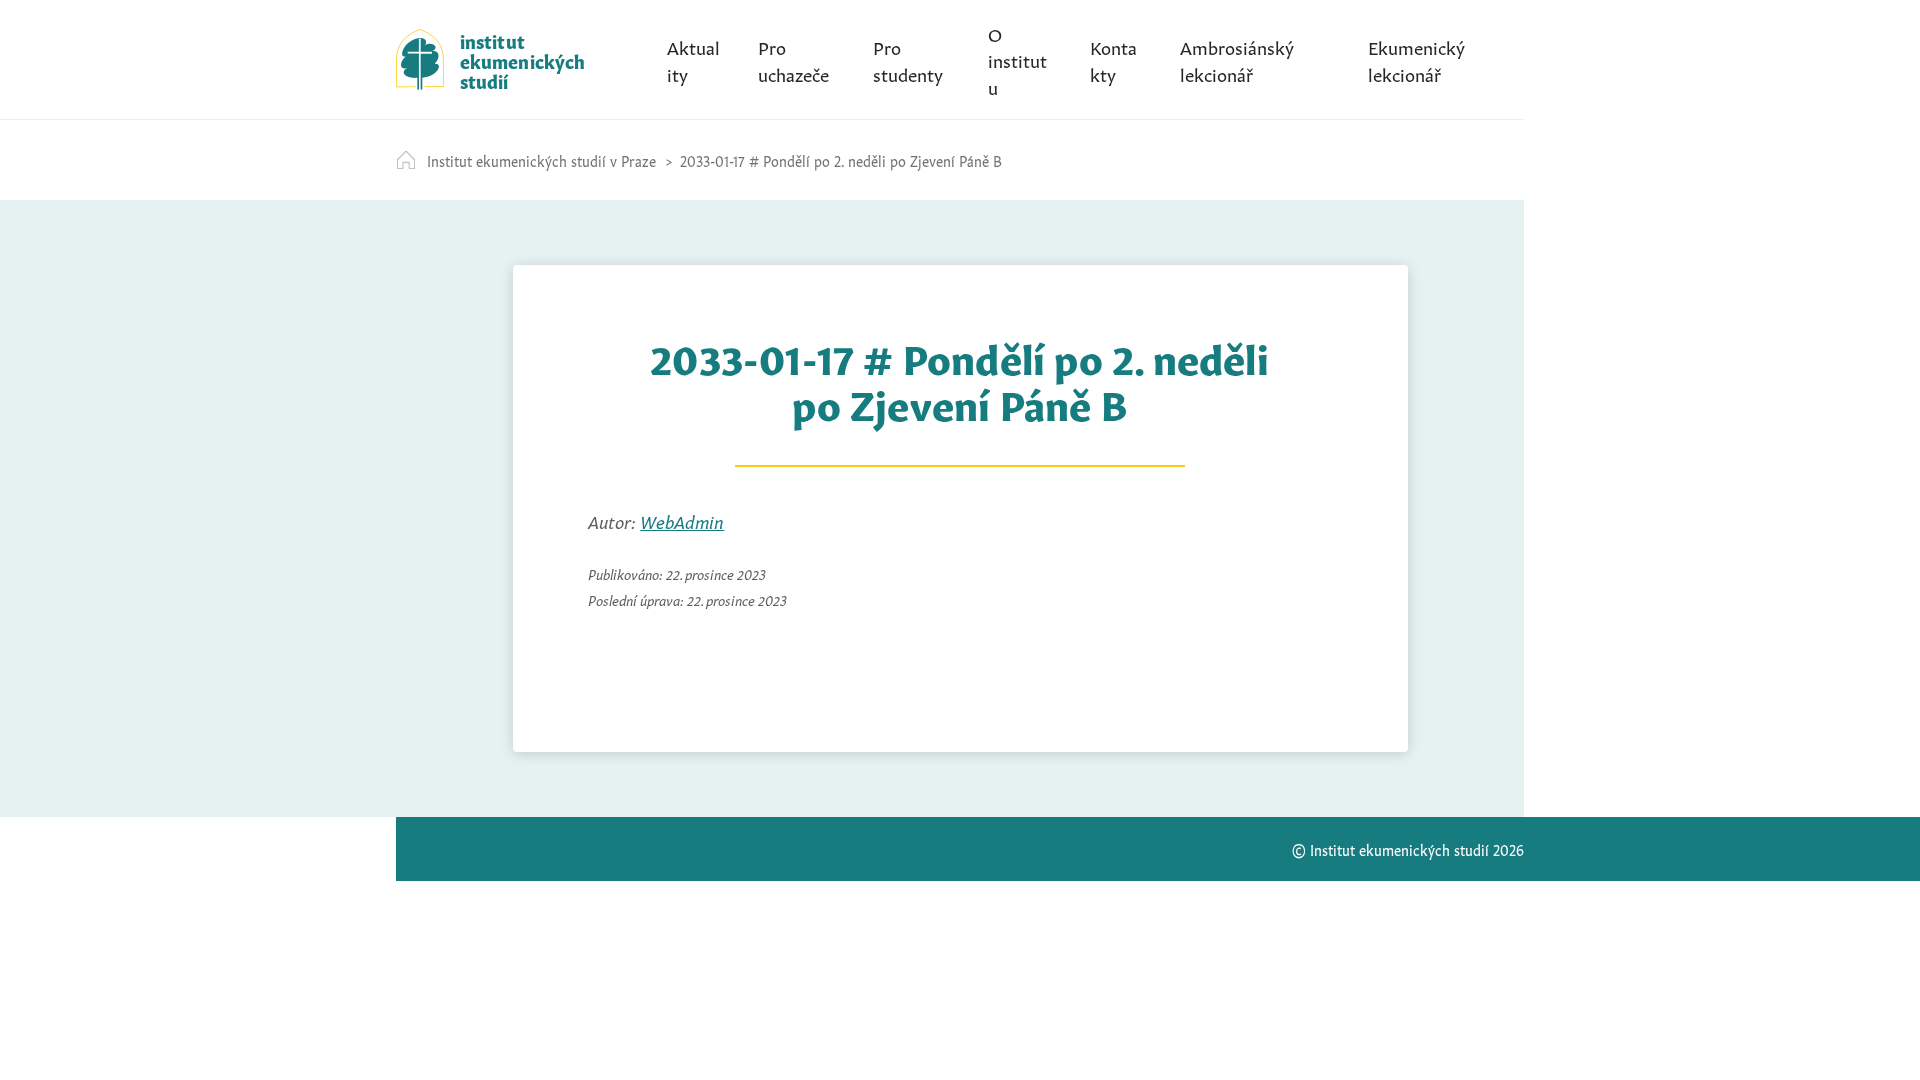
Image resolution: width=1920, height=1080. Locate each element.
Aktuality (693, 59)
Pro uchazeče (793, 59)
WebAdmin (682, 520)
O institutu (1017, 59)
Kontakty (1113, 59)
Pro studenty (908, 59)
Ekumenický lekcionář (1416, 59)
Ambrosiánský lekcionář (1237, 59)
